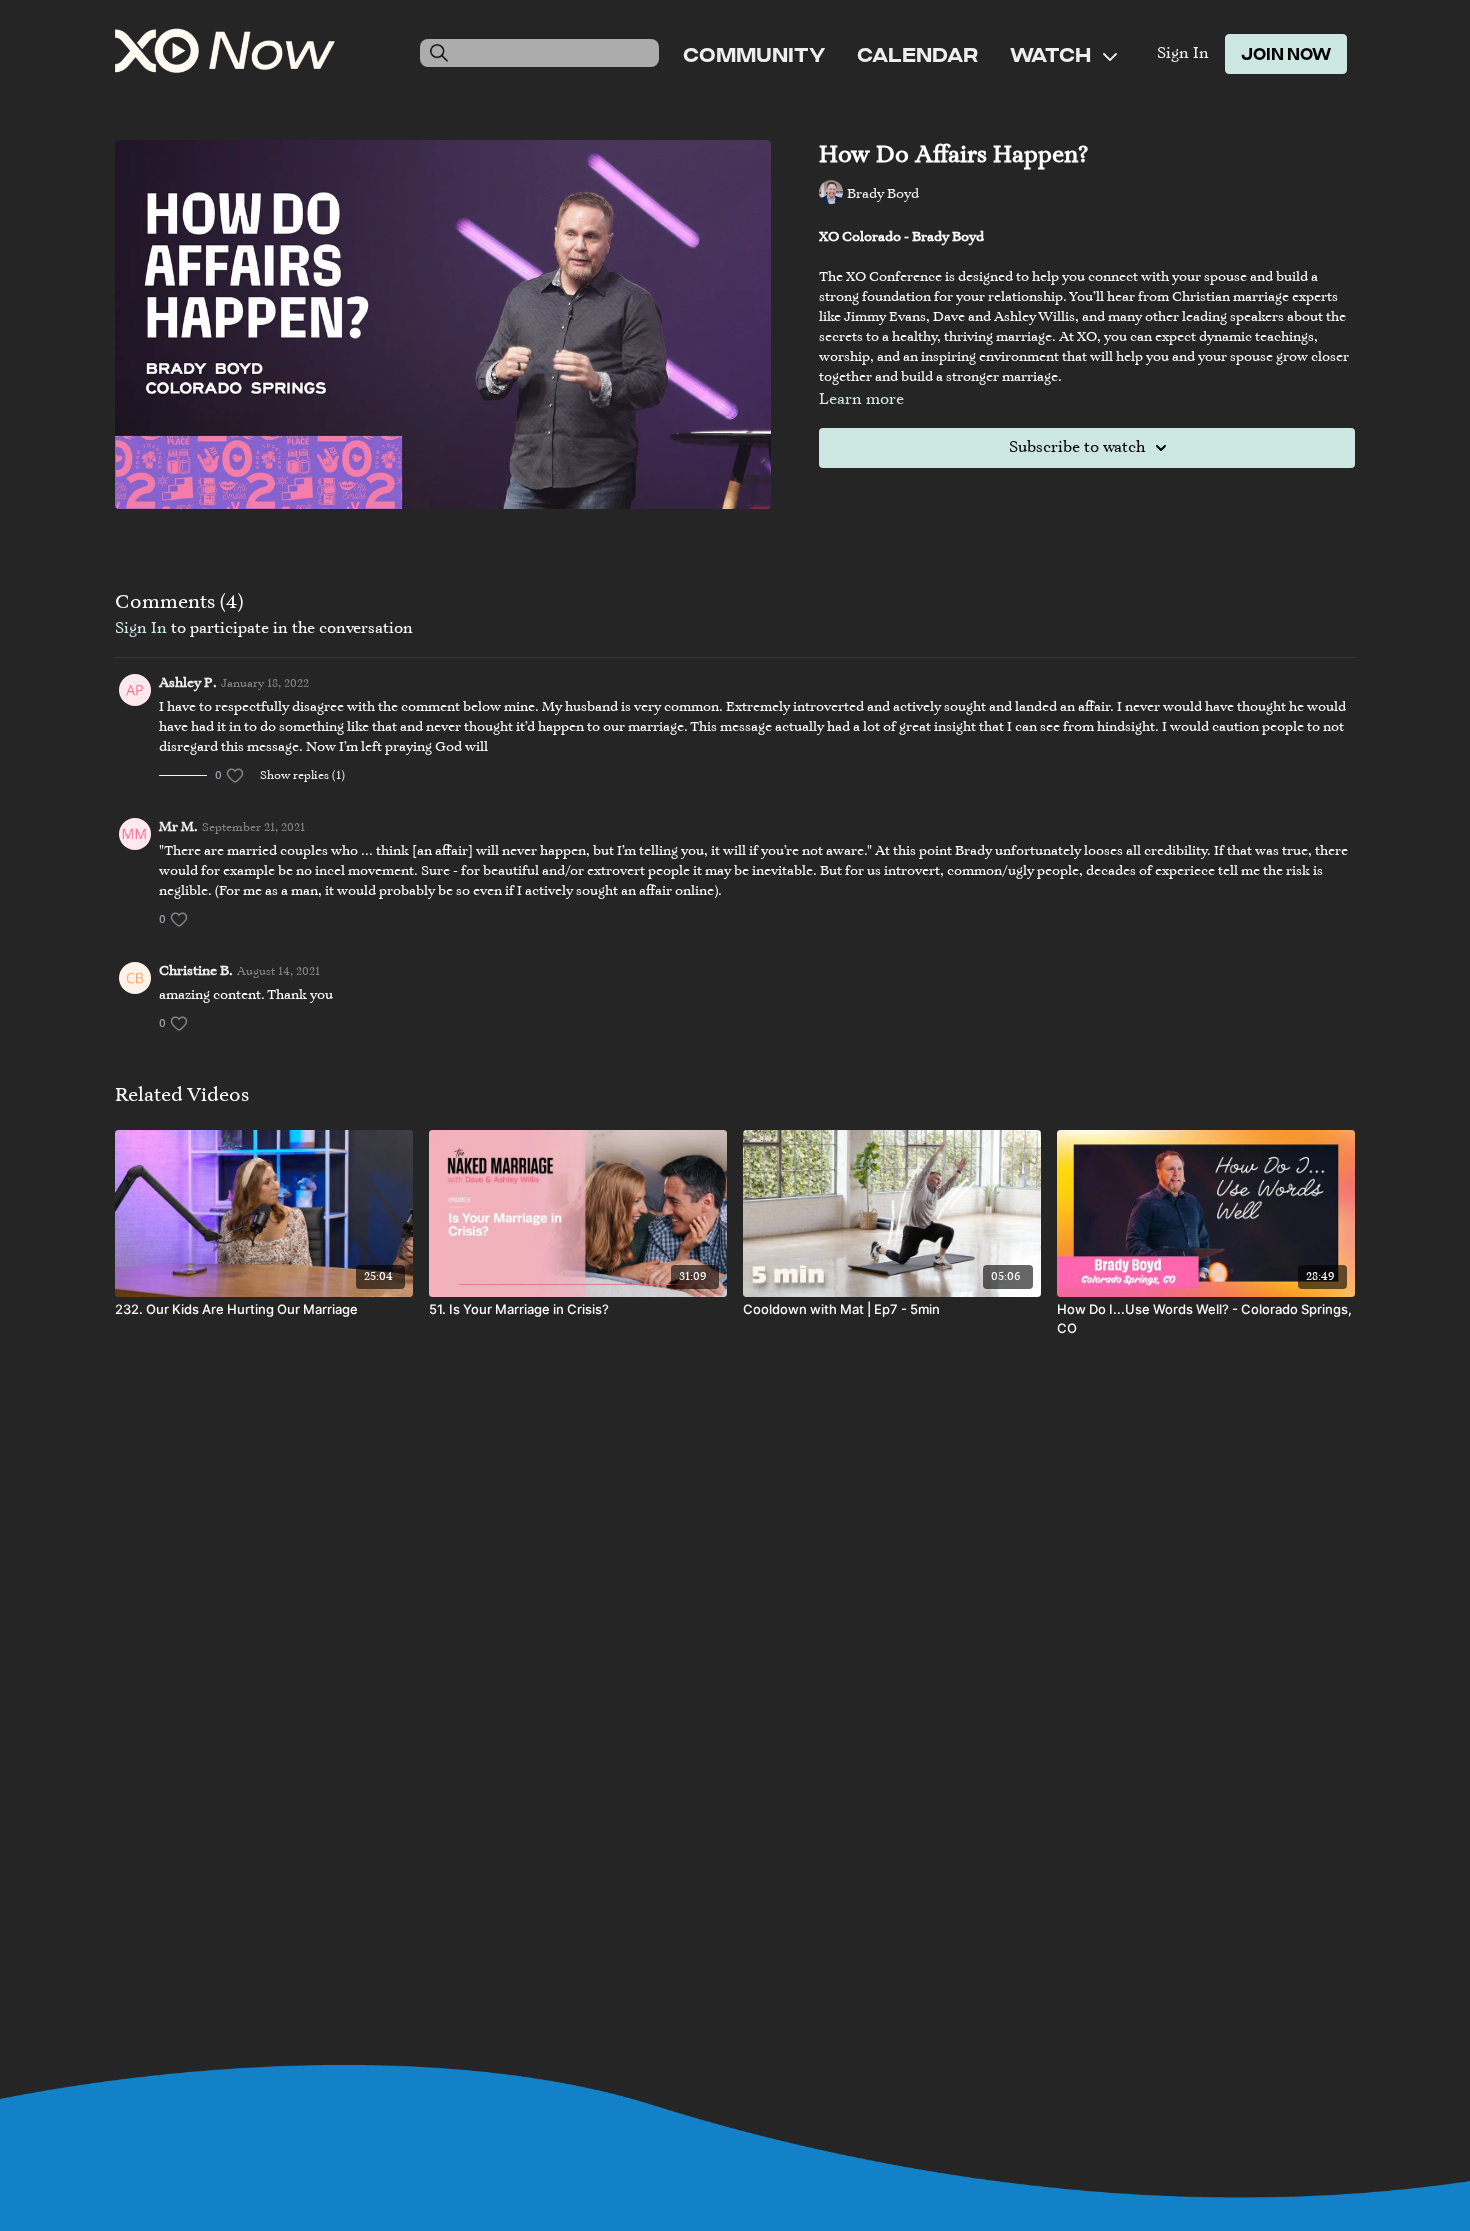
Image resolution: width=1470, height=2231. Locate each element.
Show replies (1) (302, 776)
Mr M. (178, 828)
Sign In (1183, 54)
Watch (1052, 54)
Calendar (917, 54)
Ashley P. (188, 684)
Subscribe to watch (1077, 448)
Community (754, 54)
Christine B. (196, 972)
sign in (141, 629)
